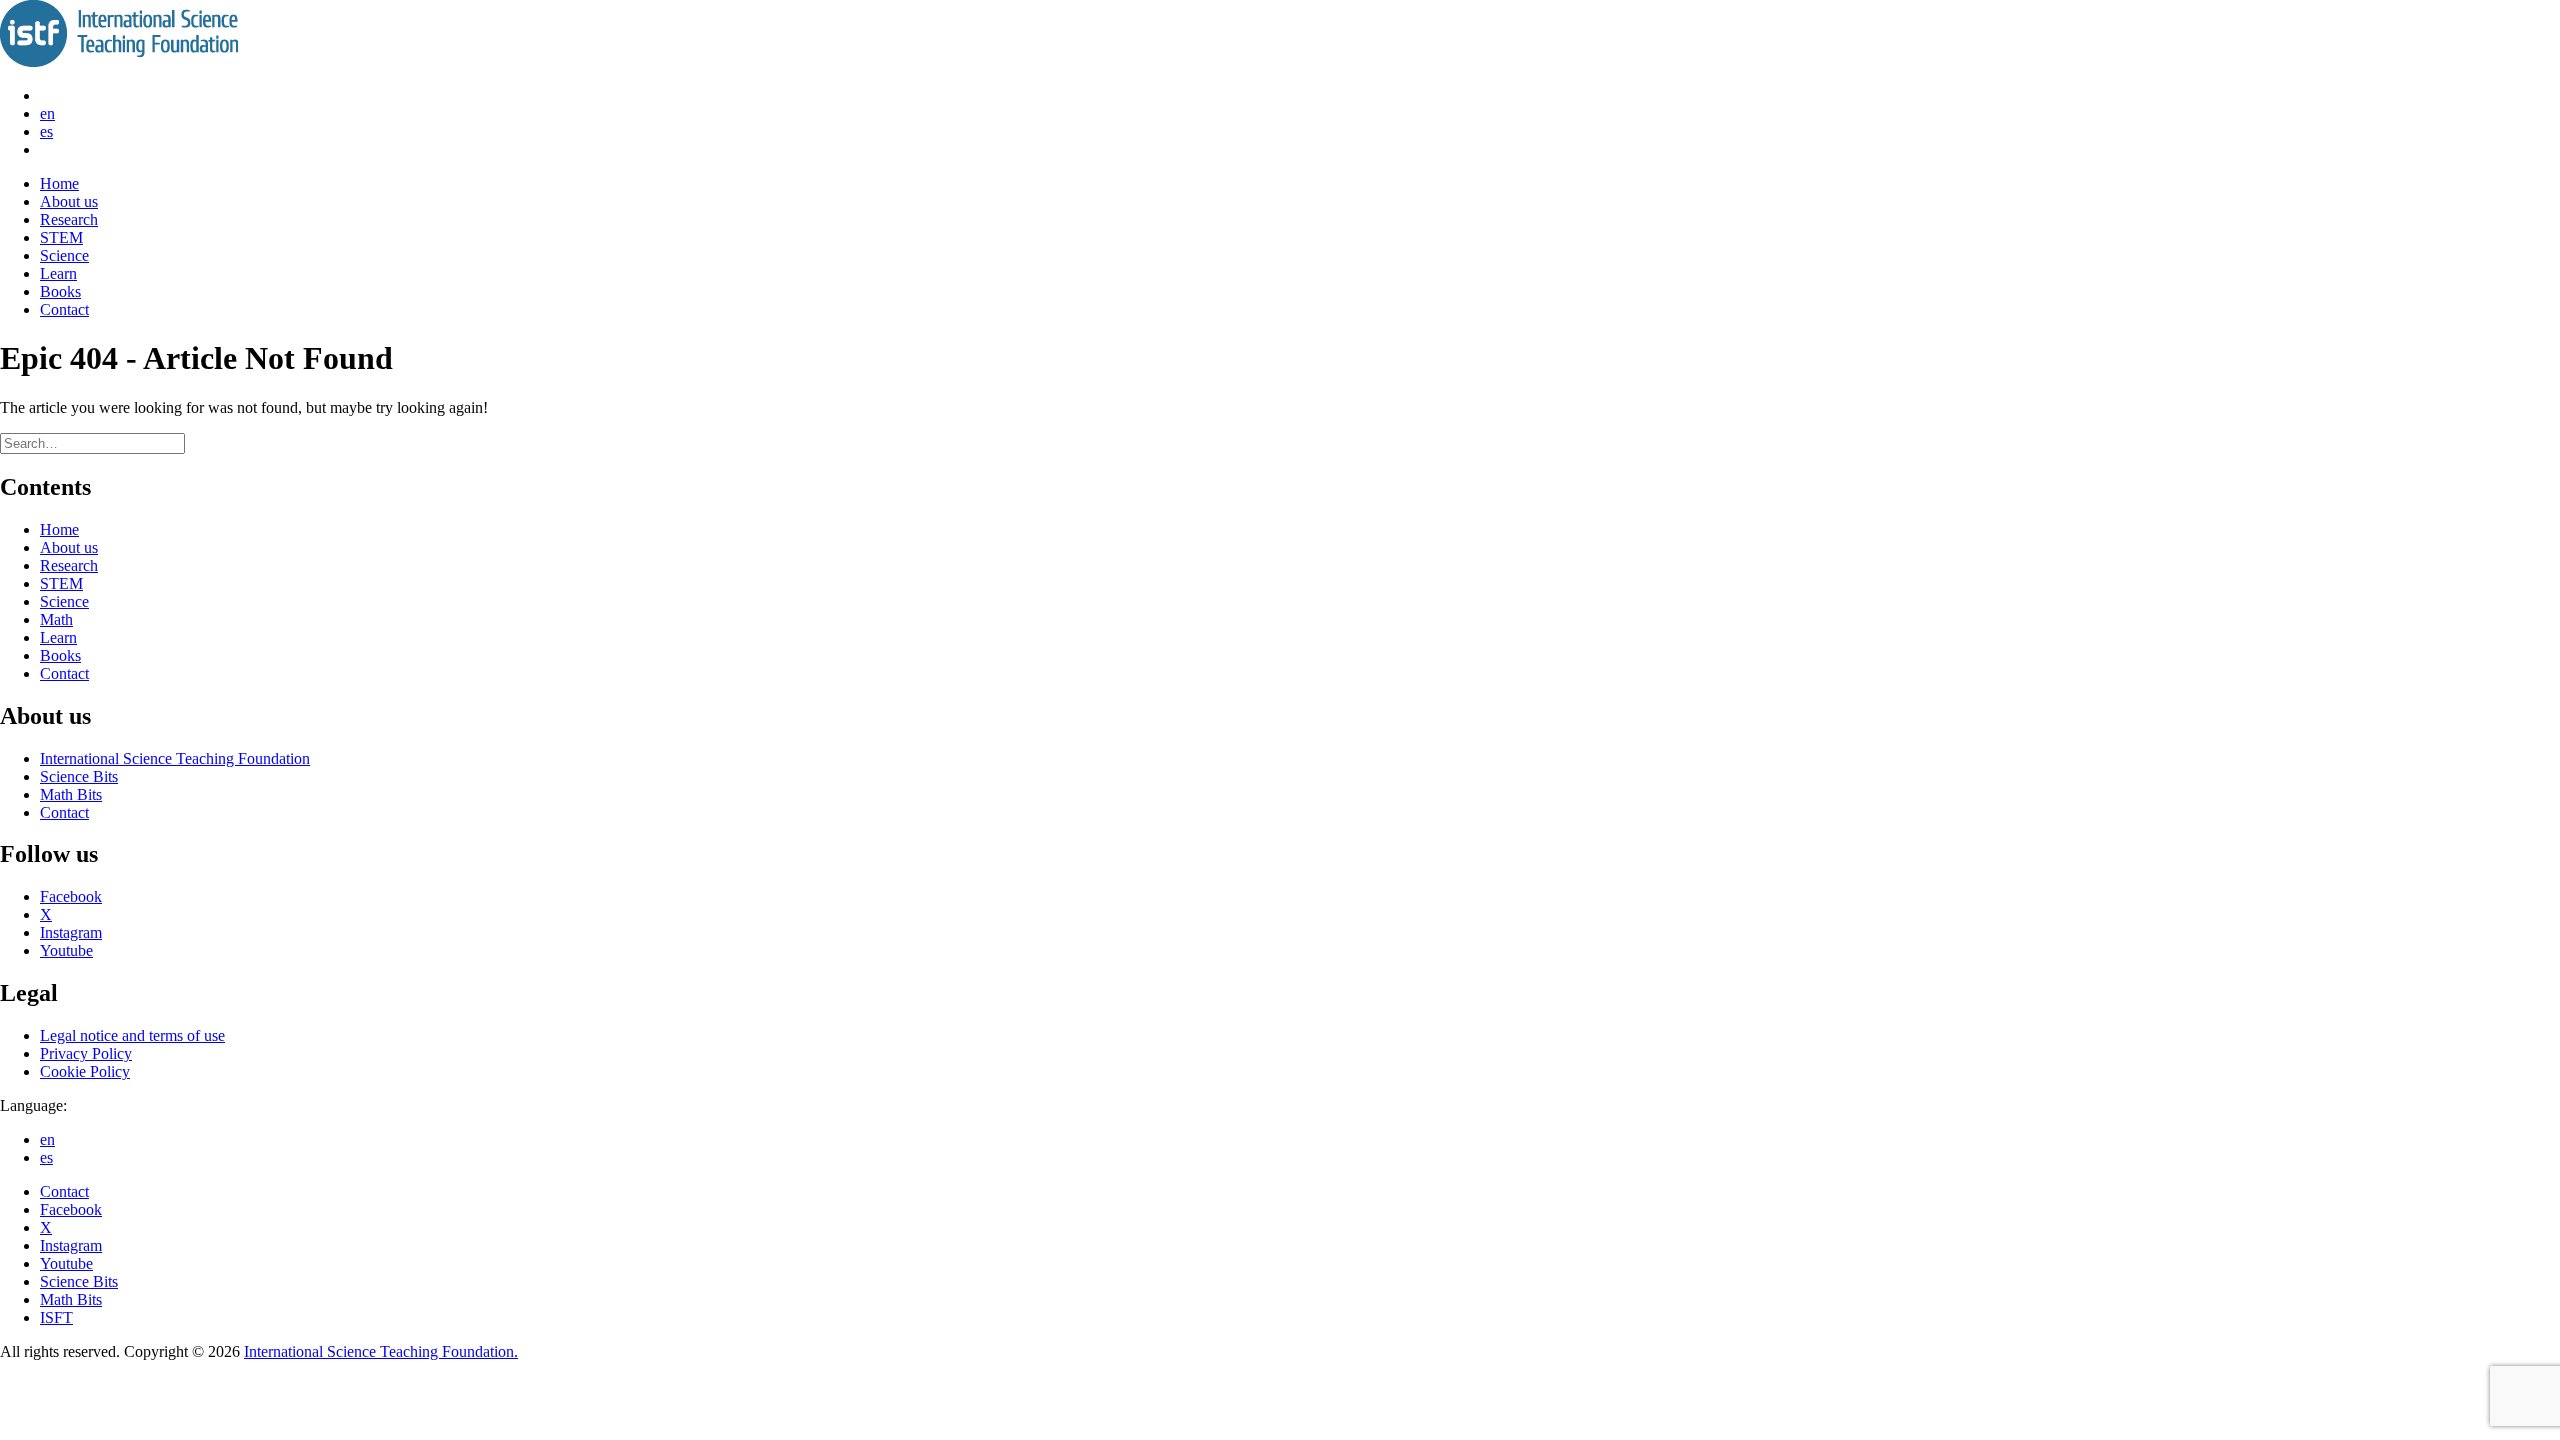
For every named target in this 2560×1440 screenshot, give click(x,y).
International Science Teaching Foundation (175, 758)
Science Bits (79, 776)
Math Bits (71, 794)
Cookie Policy (85, 1071)
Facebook (71, 896)
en (47, 113)
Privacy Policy (86, 1053)
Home (59, 183)
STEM (61, 237)
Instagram (71, 932)
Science (64, 255)
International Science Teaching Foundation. (381, 1351)
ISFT (56, 1317)
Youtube (66, 950)
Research (69, 219)
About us (69, 201)
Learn (58, 273)
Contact (64, 309)
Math (56, 619)
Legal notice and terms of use (132, 1035)
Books (60, 291)
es (46, 131)
